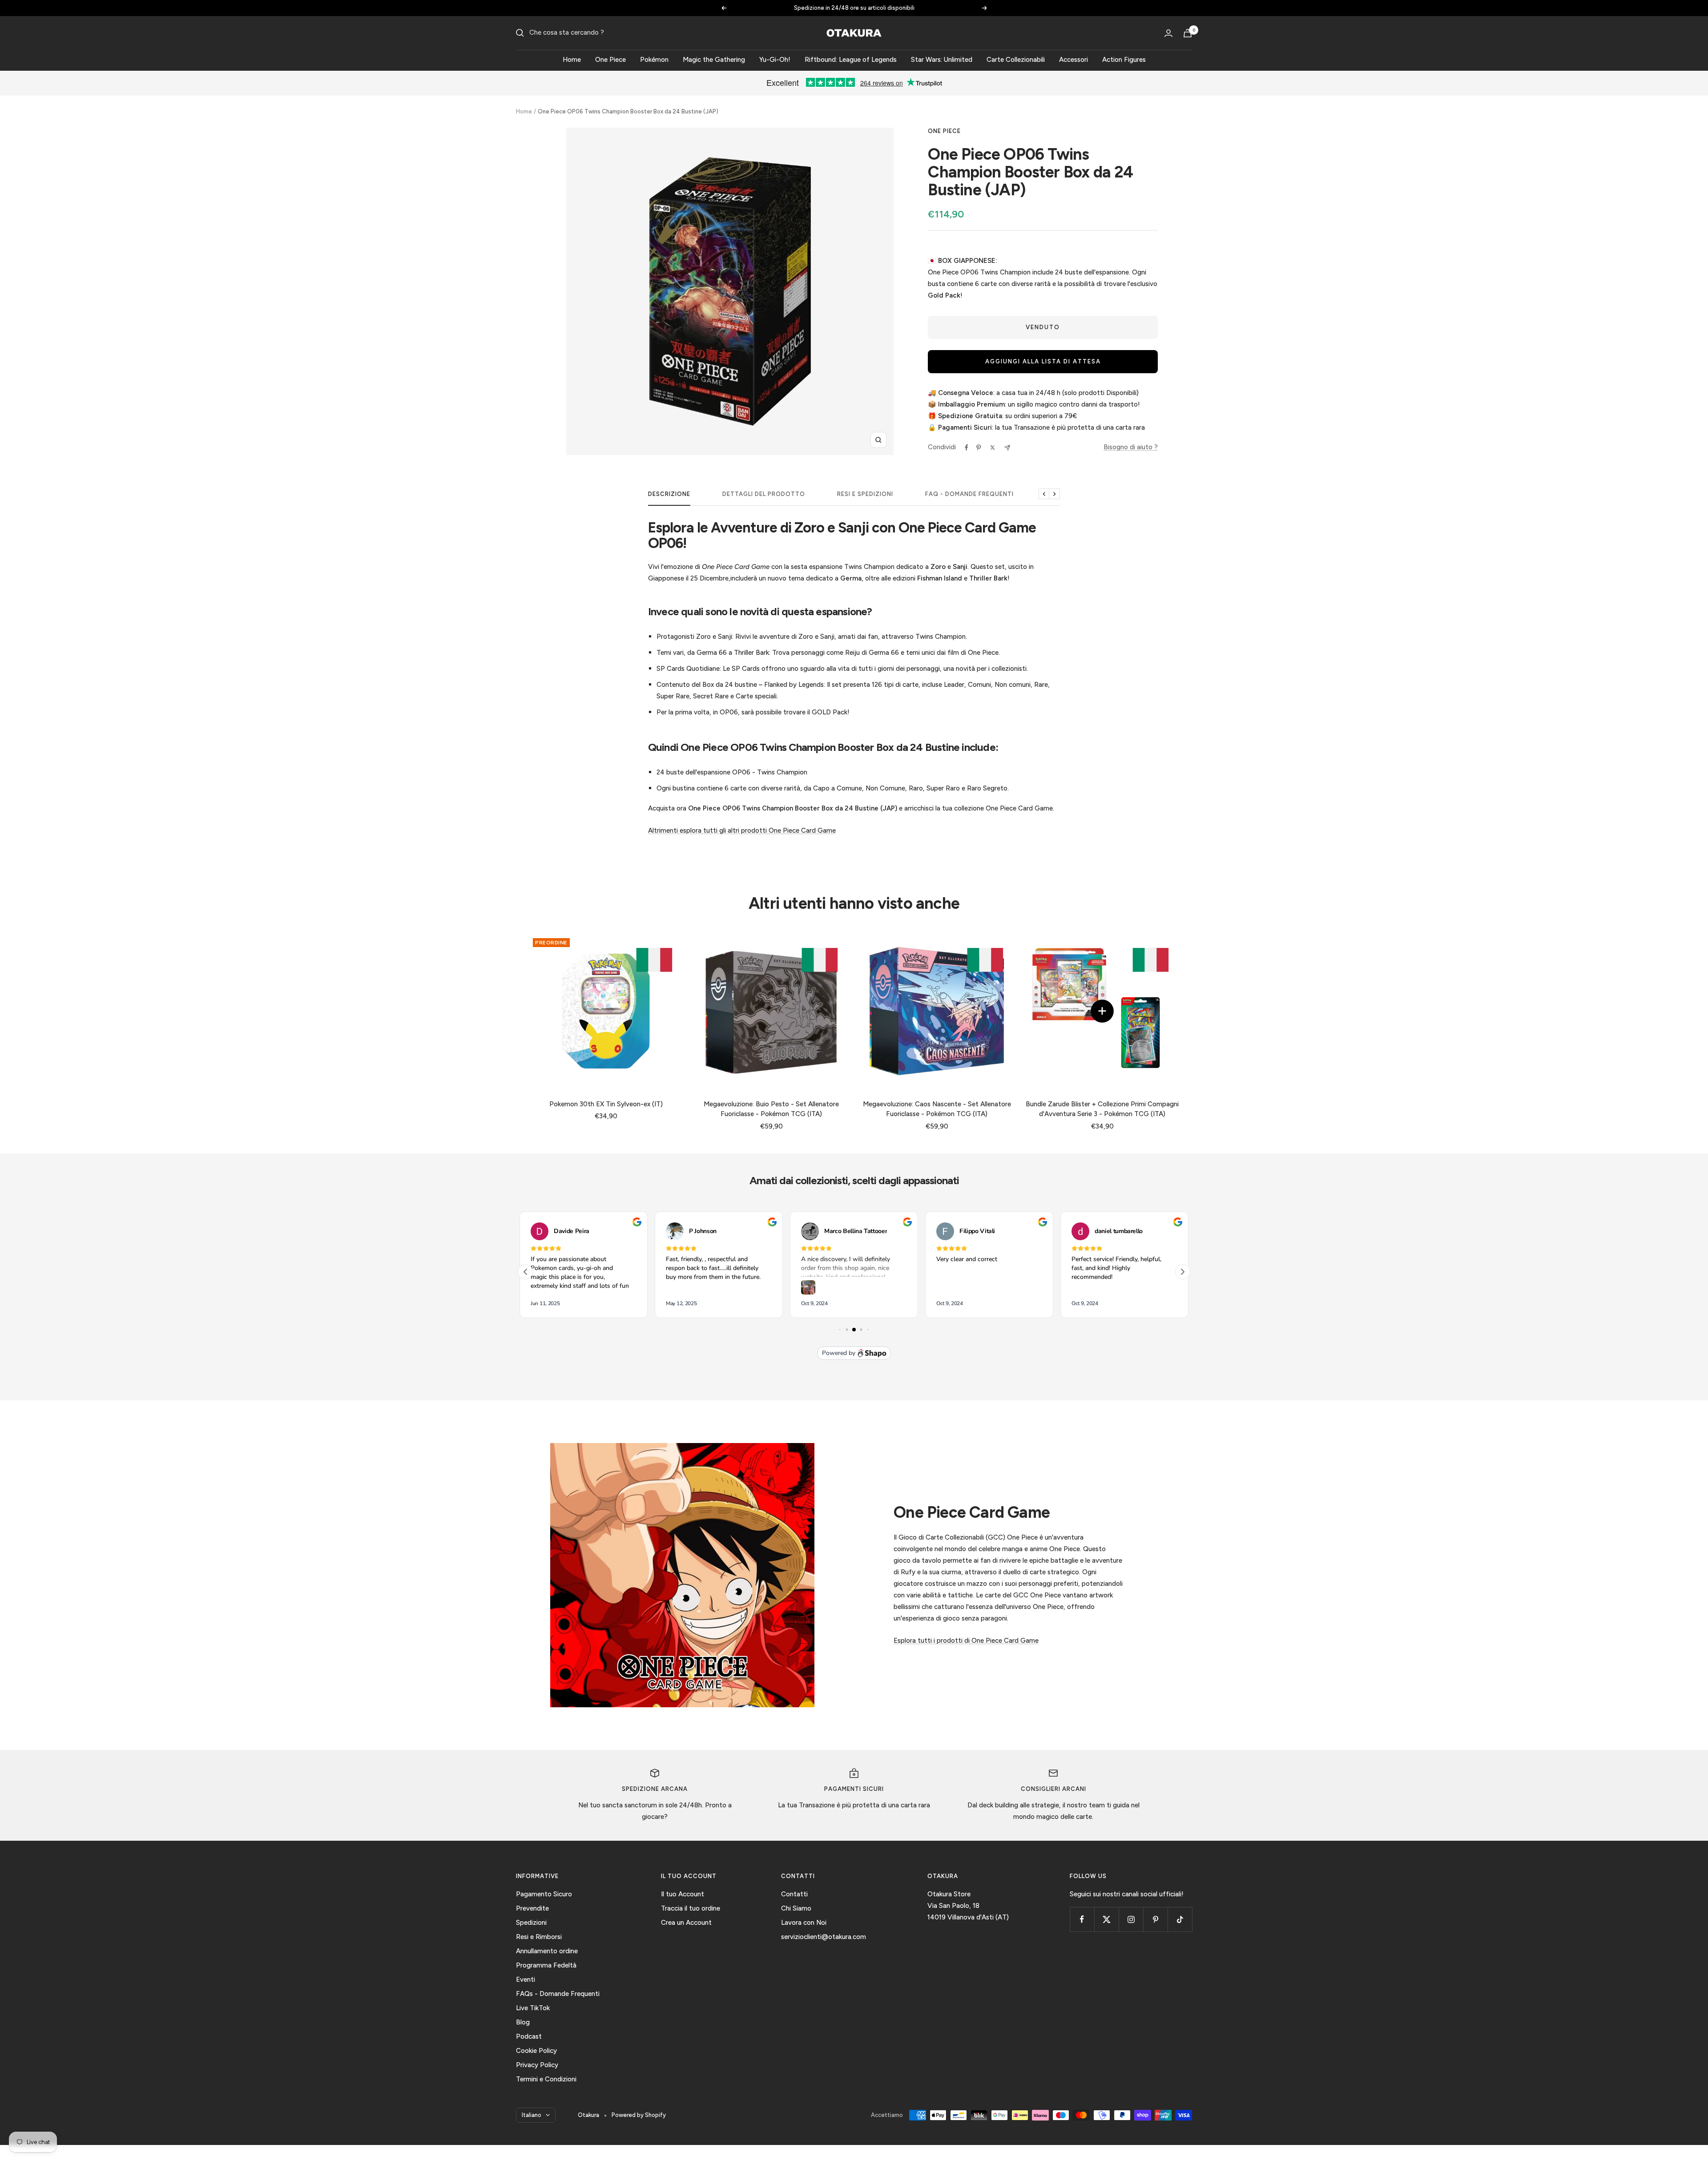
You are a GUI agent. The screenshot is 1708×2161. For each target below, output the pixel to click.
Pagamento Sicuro (544, 1894)
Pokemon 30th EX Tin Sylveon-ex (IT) (606, 1104)
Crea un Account (686, 1923)
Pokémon (654, 60)
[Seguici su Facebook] (1082, 1919)
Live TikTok (533, 2008)
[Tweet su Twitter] (993, 448)
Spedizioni (531, 1923)
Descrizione (669, 494)
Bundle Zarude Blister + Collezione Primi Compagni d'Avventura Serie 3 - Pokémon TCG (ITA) (1102, 1109)
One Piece (610, 60)
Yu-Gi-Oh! (775, 60)
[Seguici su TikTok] (1180, 1919)
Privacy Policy (537, 2065)
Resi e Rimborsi (539, 1937)
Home (572, 60)
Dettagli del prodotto (764, 494)
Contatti (794, 1894)
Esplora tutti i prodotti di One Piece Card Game (966, 1641)
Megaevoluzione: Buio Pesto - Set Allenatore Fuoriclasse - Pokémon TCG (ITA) (771, 1109)
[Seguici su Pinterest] (1155, 1919)
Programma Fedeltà (546, 1965)
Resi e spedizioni (865, 494)
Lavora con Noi (804, 1923)
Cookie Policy (536, 2051)
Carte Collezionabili (1016, 60)
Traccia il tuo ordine (691, 1908)
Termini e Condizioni (546, 2079)
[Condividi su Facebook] (967, 448)
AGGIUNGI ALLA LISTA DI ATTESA (1043, 361)
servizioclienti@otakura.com (824, 1937)
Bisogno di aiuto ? (1131, 447)
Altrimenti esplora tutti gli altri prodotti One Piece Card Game (742, 831)
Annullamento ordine (547, 1951)
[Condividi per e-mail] (1007, 448)
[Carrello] (1188, 33)
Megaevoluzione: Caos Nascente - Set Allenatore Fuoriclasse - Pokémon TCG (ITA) (937, 1109)
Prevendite (532, 1908)
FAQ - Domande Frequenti (969, 494)
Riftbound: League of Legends (851, 60)
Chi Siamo (796, 1908)
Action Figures (1124, 60)
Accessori (1074, 60)
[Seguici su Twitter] (1106, 1919)
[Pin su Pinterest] (979, 448)
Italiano (532, 2115)
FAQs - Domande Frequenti (558, 1994)
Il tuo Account (683, 1894)
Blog (523, 2022)
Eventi (526, 1980)
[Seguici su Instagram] (1131, 1919)
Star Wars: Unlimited (942, 60)
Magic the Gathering (714, 60)
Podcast (529, 2036)
